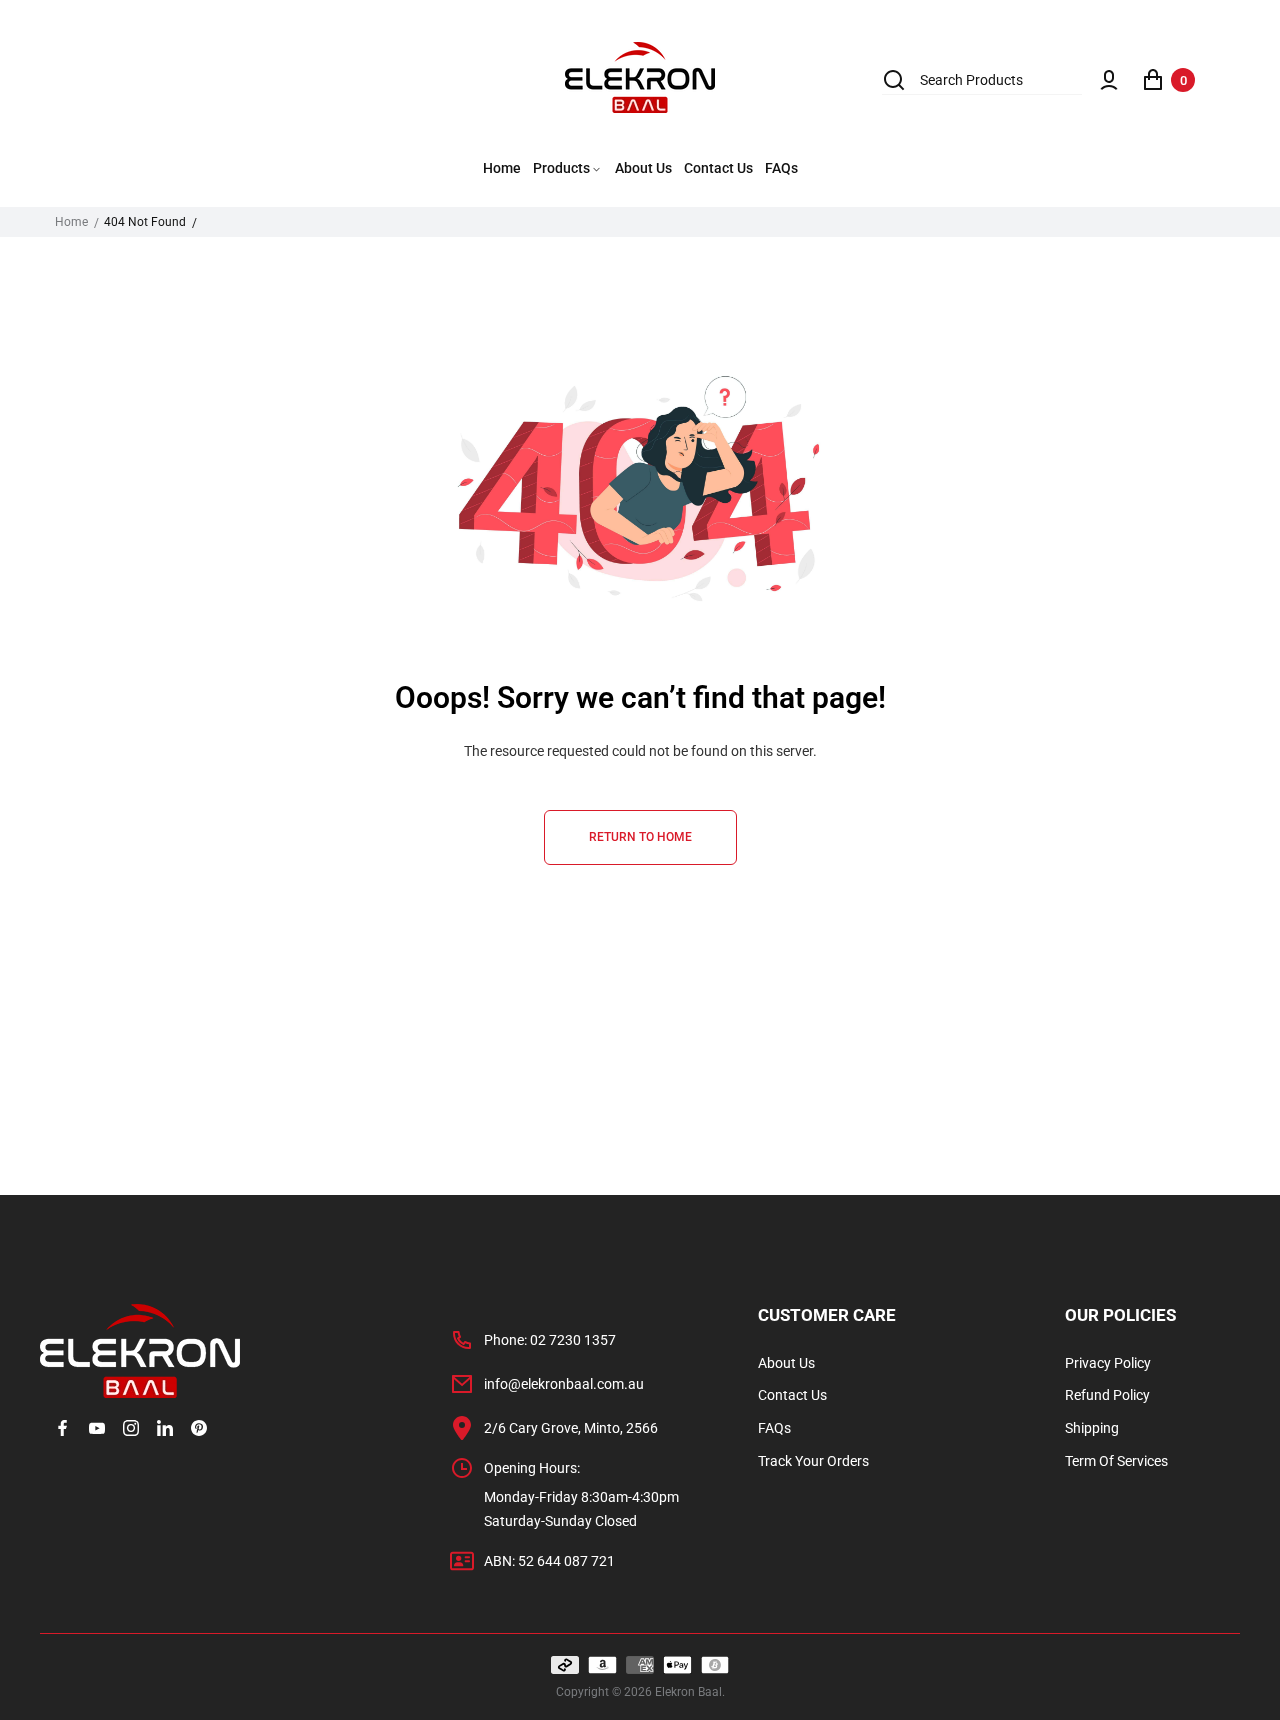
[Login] (1109, 80)
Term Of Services (1116, 1461)
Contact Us (792, 1395)
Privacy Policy (1108, 1363)
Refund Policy (1107, 1395)
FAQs (774, 1428)
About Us (786, 1363)
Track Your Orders (813, 1461)
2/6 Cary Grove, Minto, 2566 (571, 1428)
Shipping (1092, 1428)
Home (71, 222)
